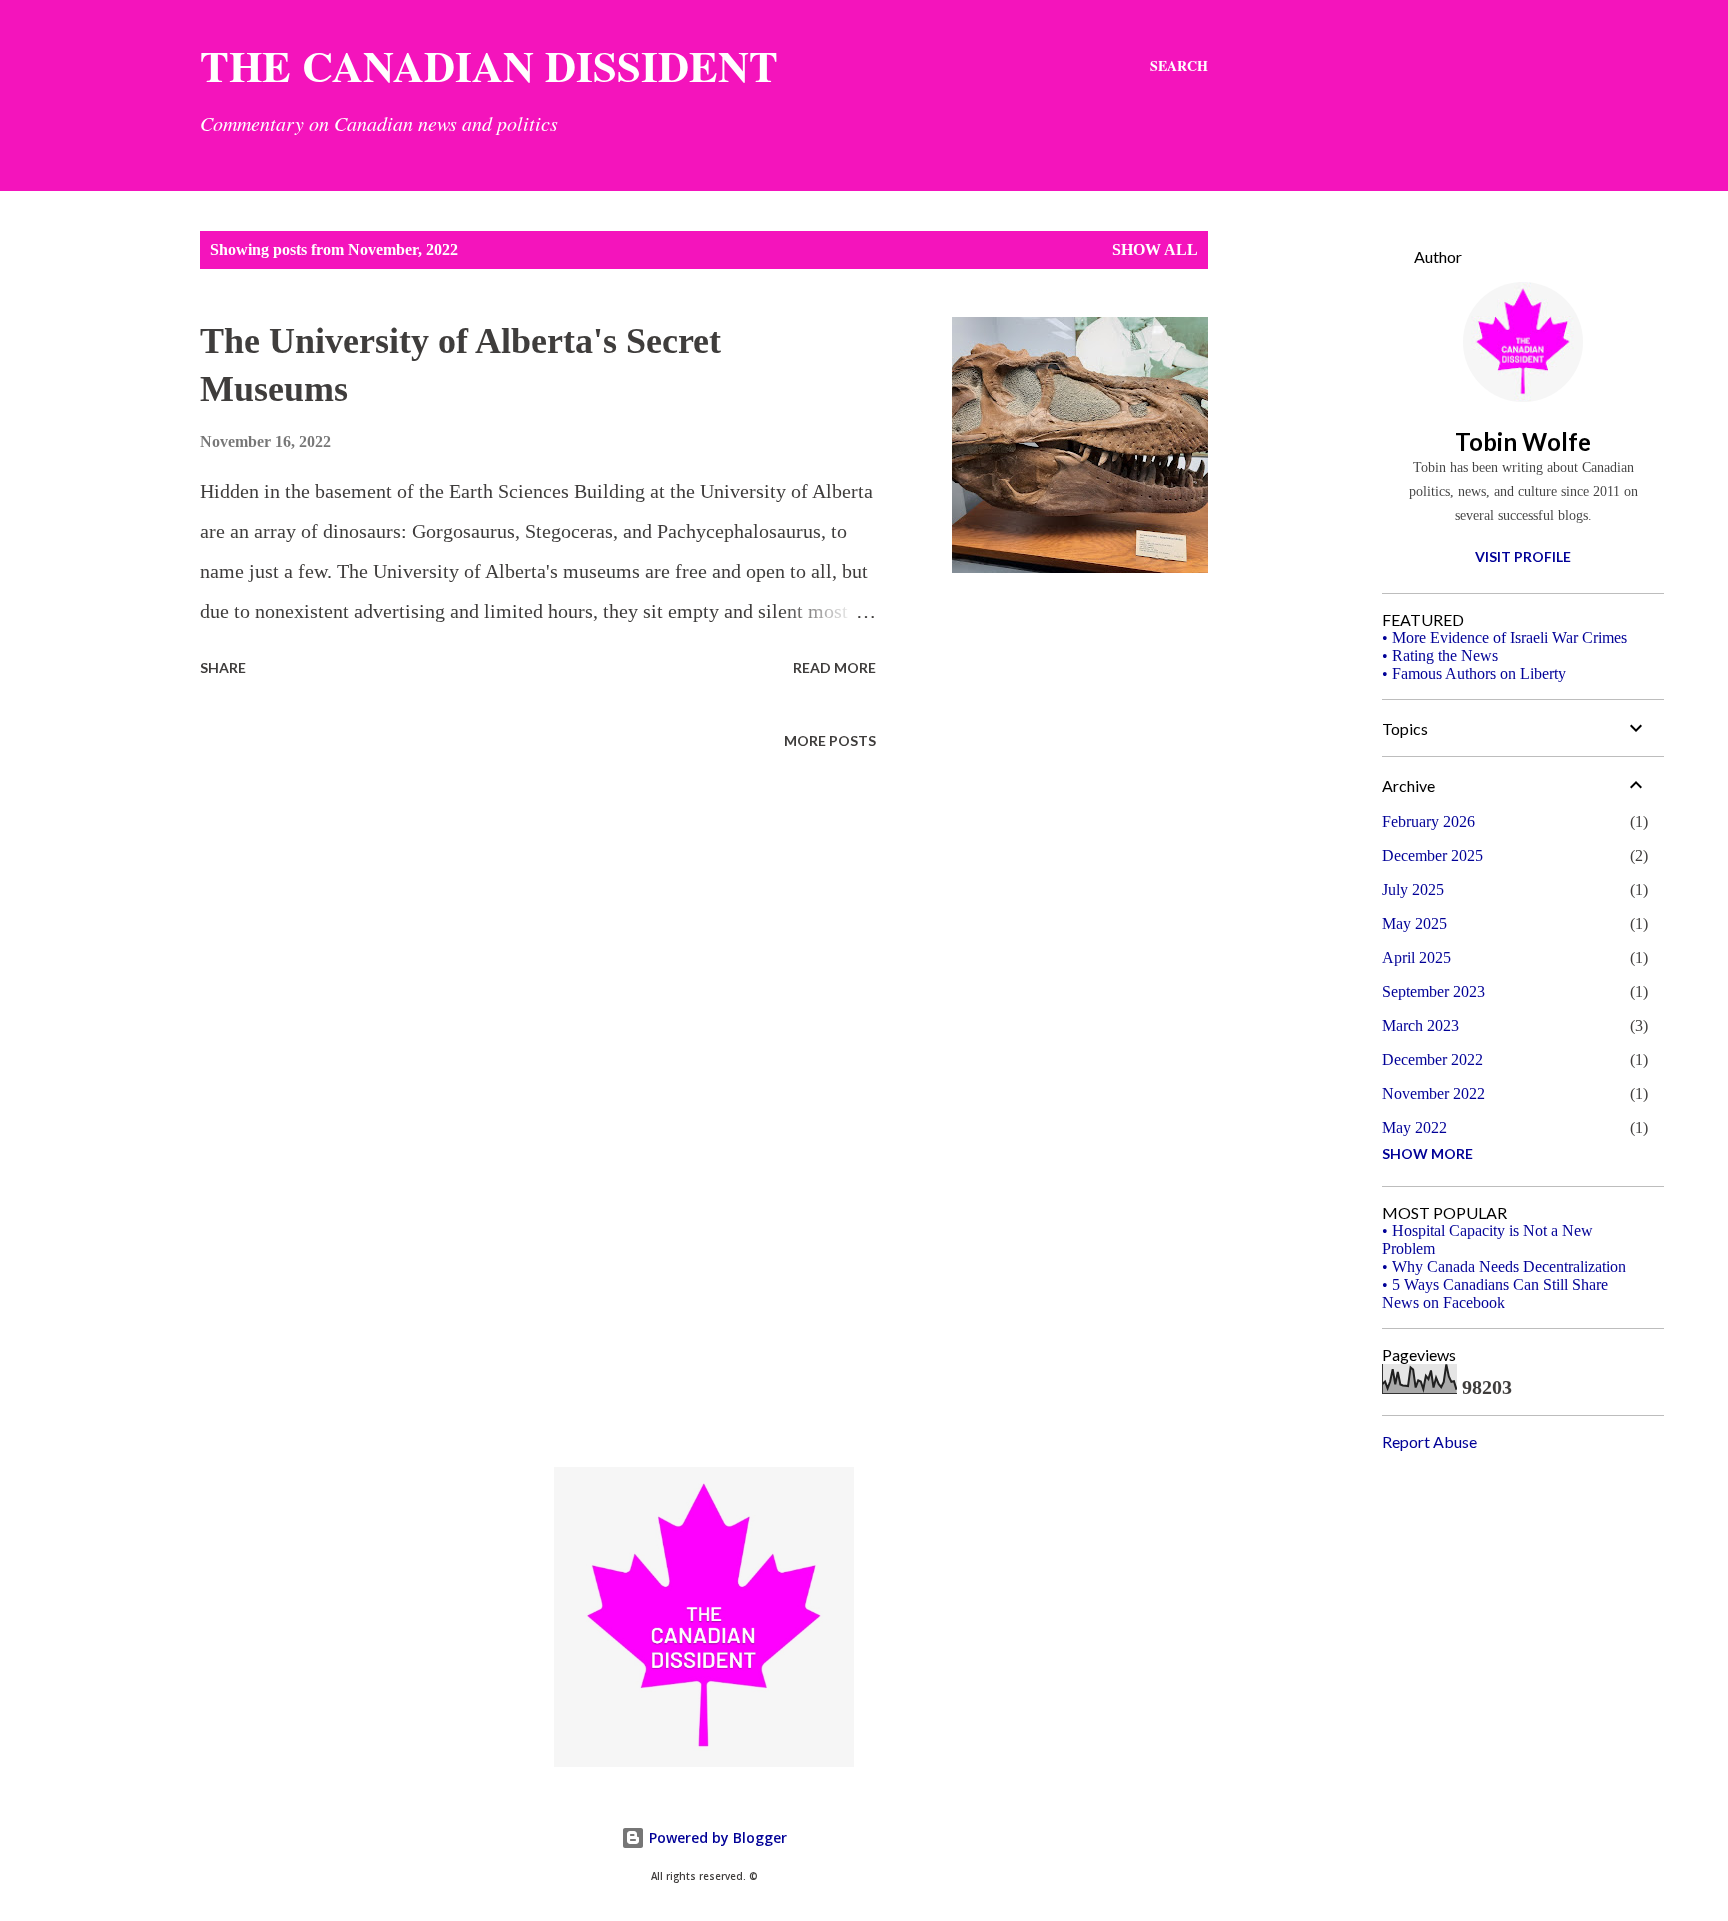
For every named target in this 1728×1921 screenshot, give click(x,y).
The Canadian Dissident (489, 65)
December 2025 (1432, 855)
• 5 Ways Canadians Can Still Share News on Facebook (1495, 1293)
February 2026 (1428, 821)
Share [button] (223, 667)
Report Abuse (1429, 1441)
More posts (830, 740)
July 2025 (1413, 889)
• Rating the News (1440, 655)
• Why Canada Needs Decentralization (1504, 1266)
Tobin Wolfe (1523, 441)
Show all (1155, 249)
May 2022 (1414, 1127)
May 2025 (1414, 923)
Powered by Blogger (716, 1837)
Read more (834, 667)
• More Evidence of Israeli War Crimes (1504, 637)
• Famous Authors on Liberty (1474, 673)
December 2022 (1432, 1059)
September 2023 (1433, 991)
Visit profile (1523, 556)
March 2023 (1420, 1025)
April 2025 (1416, 957)
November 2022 (1433, 1093)
